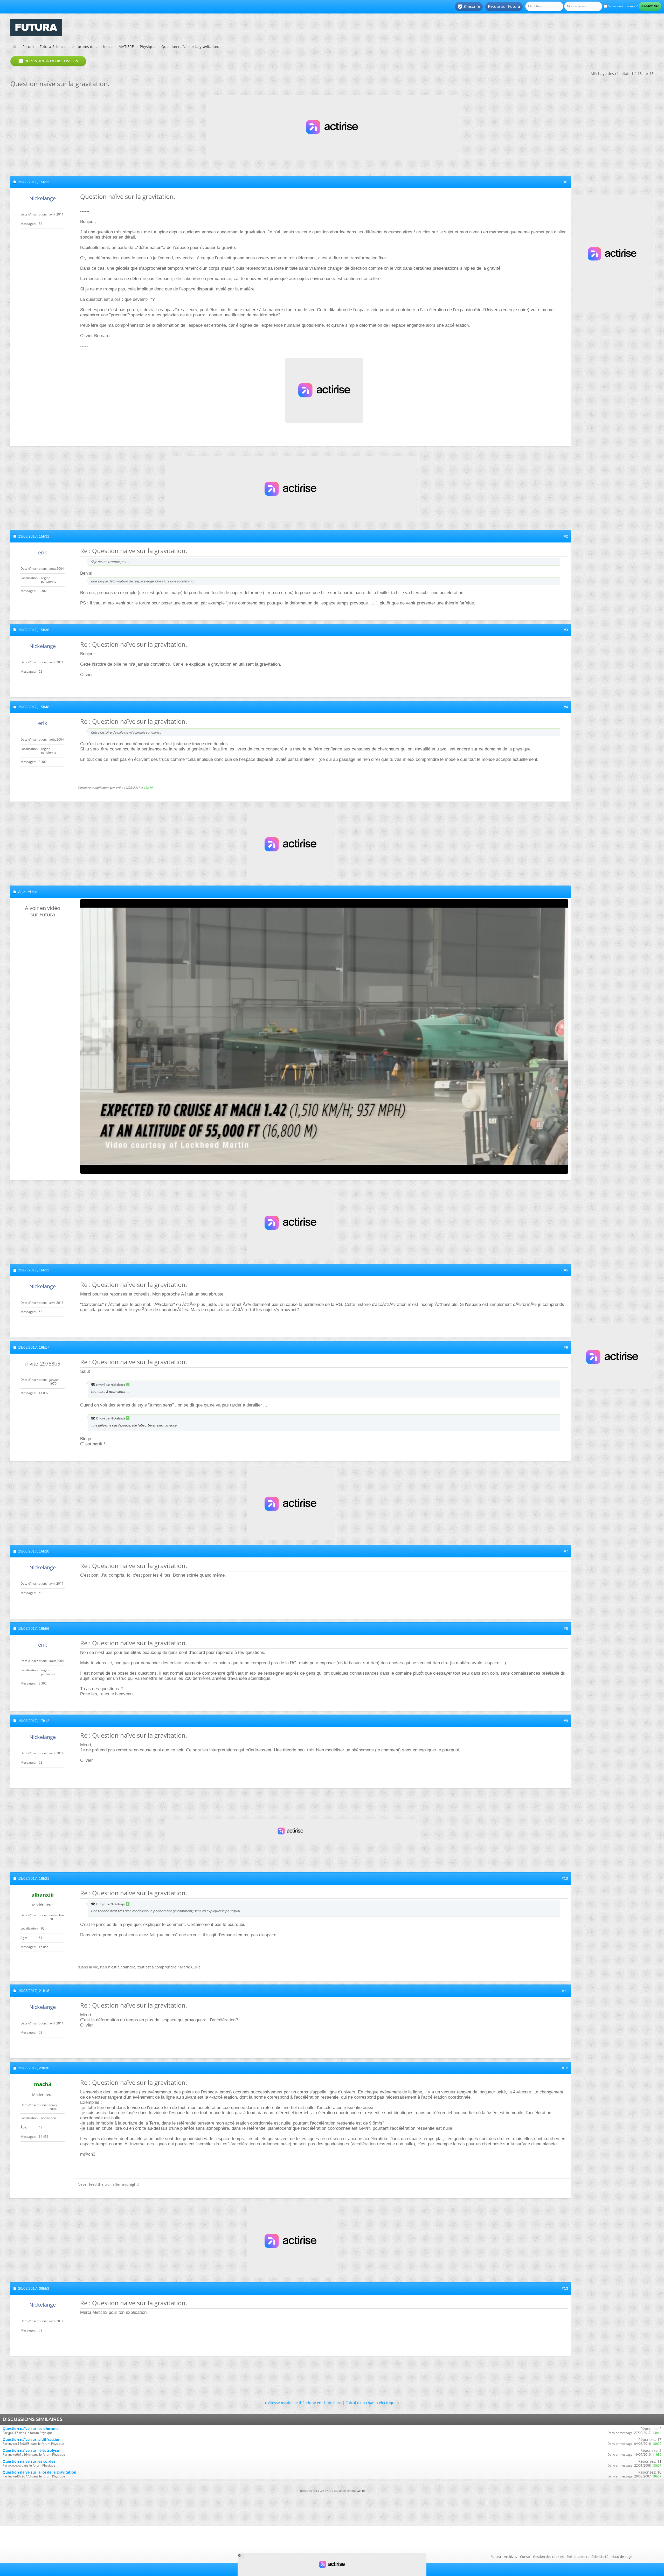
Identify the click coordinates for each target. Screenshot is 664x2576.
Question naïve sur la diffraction (32, 2439)
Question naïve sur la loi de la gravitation (39, 2472)
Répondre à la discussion (48, 61)
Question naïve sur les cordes (29, 2461)
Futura (496, 2557)
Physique (148, 47)
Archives (510, 2557)
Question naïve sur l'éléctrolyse (31, 2450)
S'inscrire (469, 7)
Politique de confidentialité (587, 2557)
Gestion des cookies (548, 2557)
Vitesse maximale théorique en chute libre (305, 2403)
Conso (525, 2557)
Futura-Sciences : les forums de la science (76, 47)
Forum (28, 47)
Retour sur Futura (504, 6)
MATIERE (126, 47)
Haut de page (622, 2557)
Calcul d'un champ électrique (371, 2403)
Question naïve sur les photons (30, 2429)
